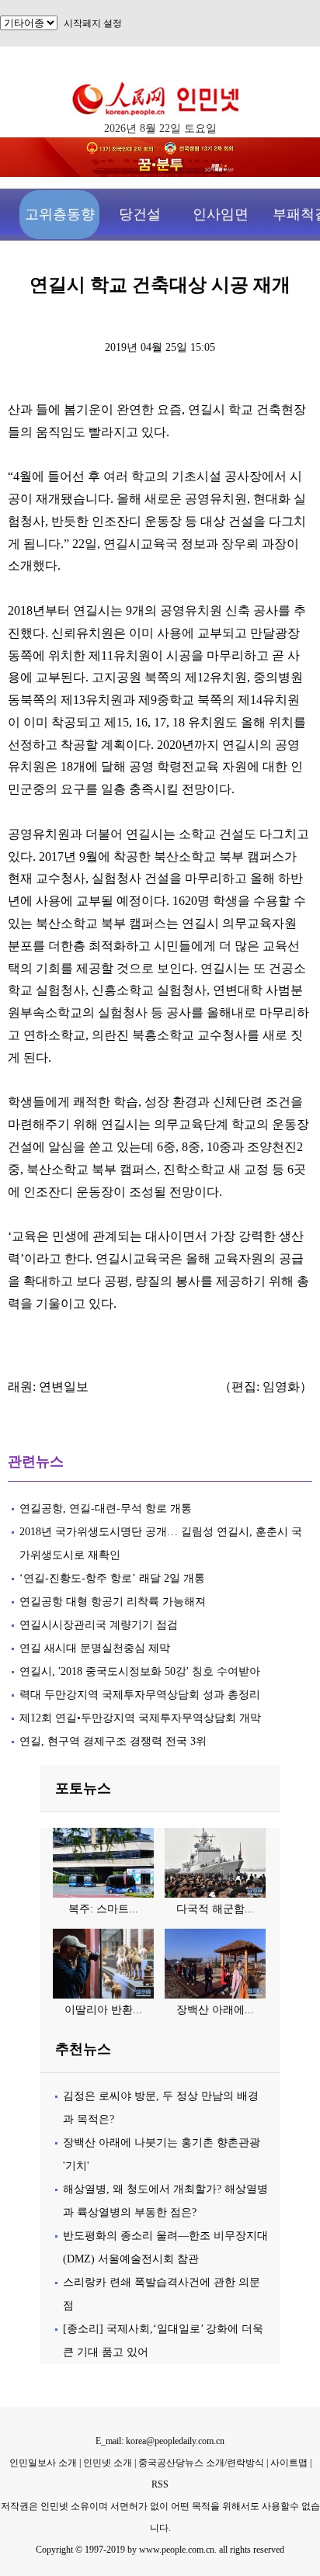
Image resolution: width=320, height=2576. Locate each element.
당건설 (140, 214)
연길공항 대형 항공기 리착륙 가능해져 (113, 1602)
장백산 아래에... (215, 2010)
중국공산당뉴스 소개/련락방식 (201, 2463)
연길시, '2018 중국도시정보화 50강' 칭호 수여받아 (140, 1671)
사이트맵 (289, 2463)
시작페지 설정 (93, 23)
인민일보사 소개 (43, 2463)
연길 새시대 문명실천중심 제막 (95, 1648)
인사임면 (221, 214)
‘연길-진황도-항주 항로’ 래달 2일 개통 (112, 1578)
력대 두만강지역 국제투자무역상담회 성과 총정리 (140, 1695)
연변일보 (64, 1387)
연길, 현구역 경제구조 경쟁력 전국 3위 (115, 1741)
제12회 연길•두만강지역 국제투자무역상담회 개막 (140, 1718)
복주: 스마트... (103, 1909)
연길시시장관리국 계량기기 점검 (99, 1625)
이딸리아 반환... (103, 2010)
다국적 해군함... (215, 1909)
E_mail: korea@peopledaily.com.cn (160, 2441)
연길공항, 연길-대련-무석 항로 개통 (106, 1508)
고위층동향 (60, 214)
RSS (160, 2484)
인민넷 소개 (106, 2463)
